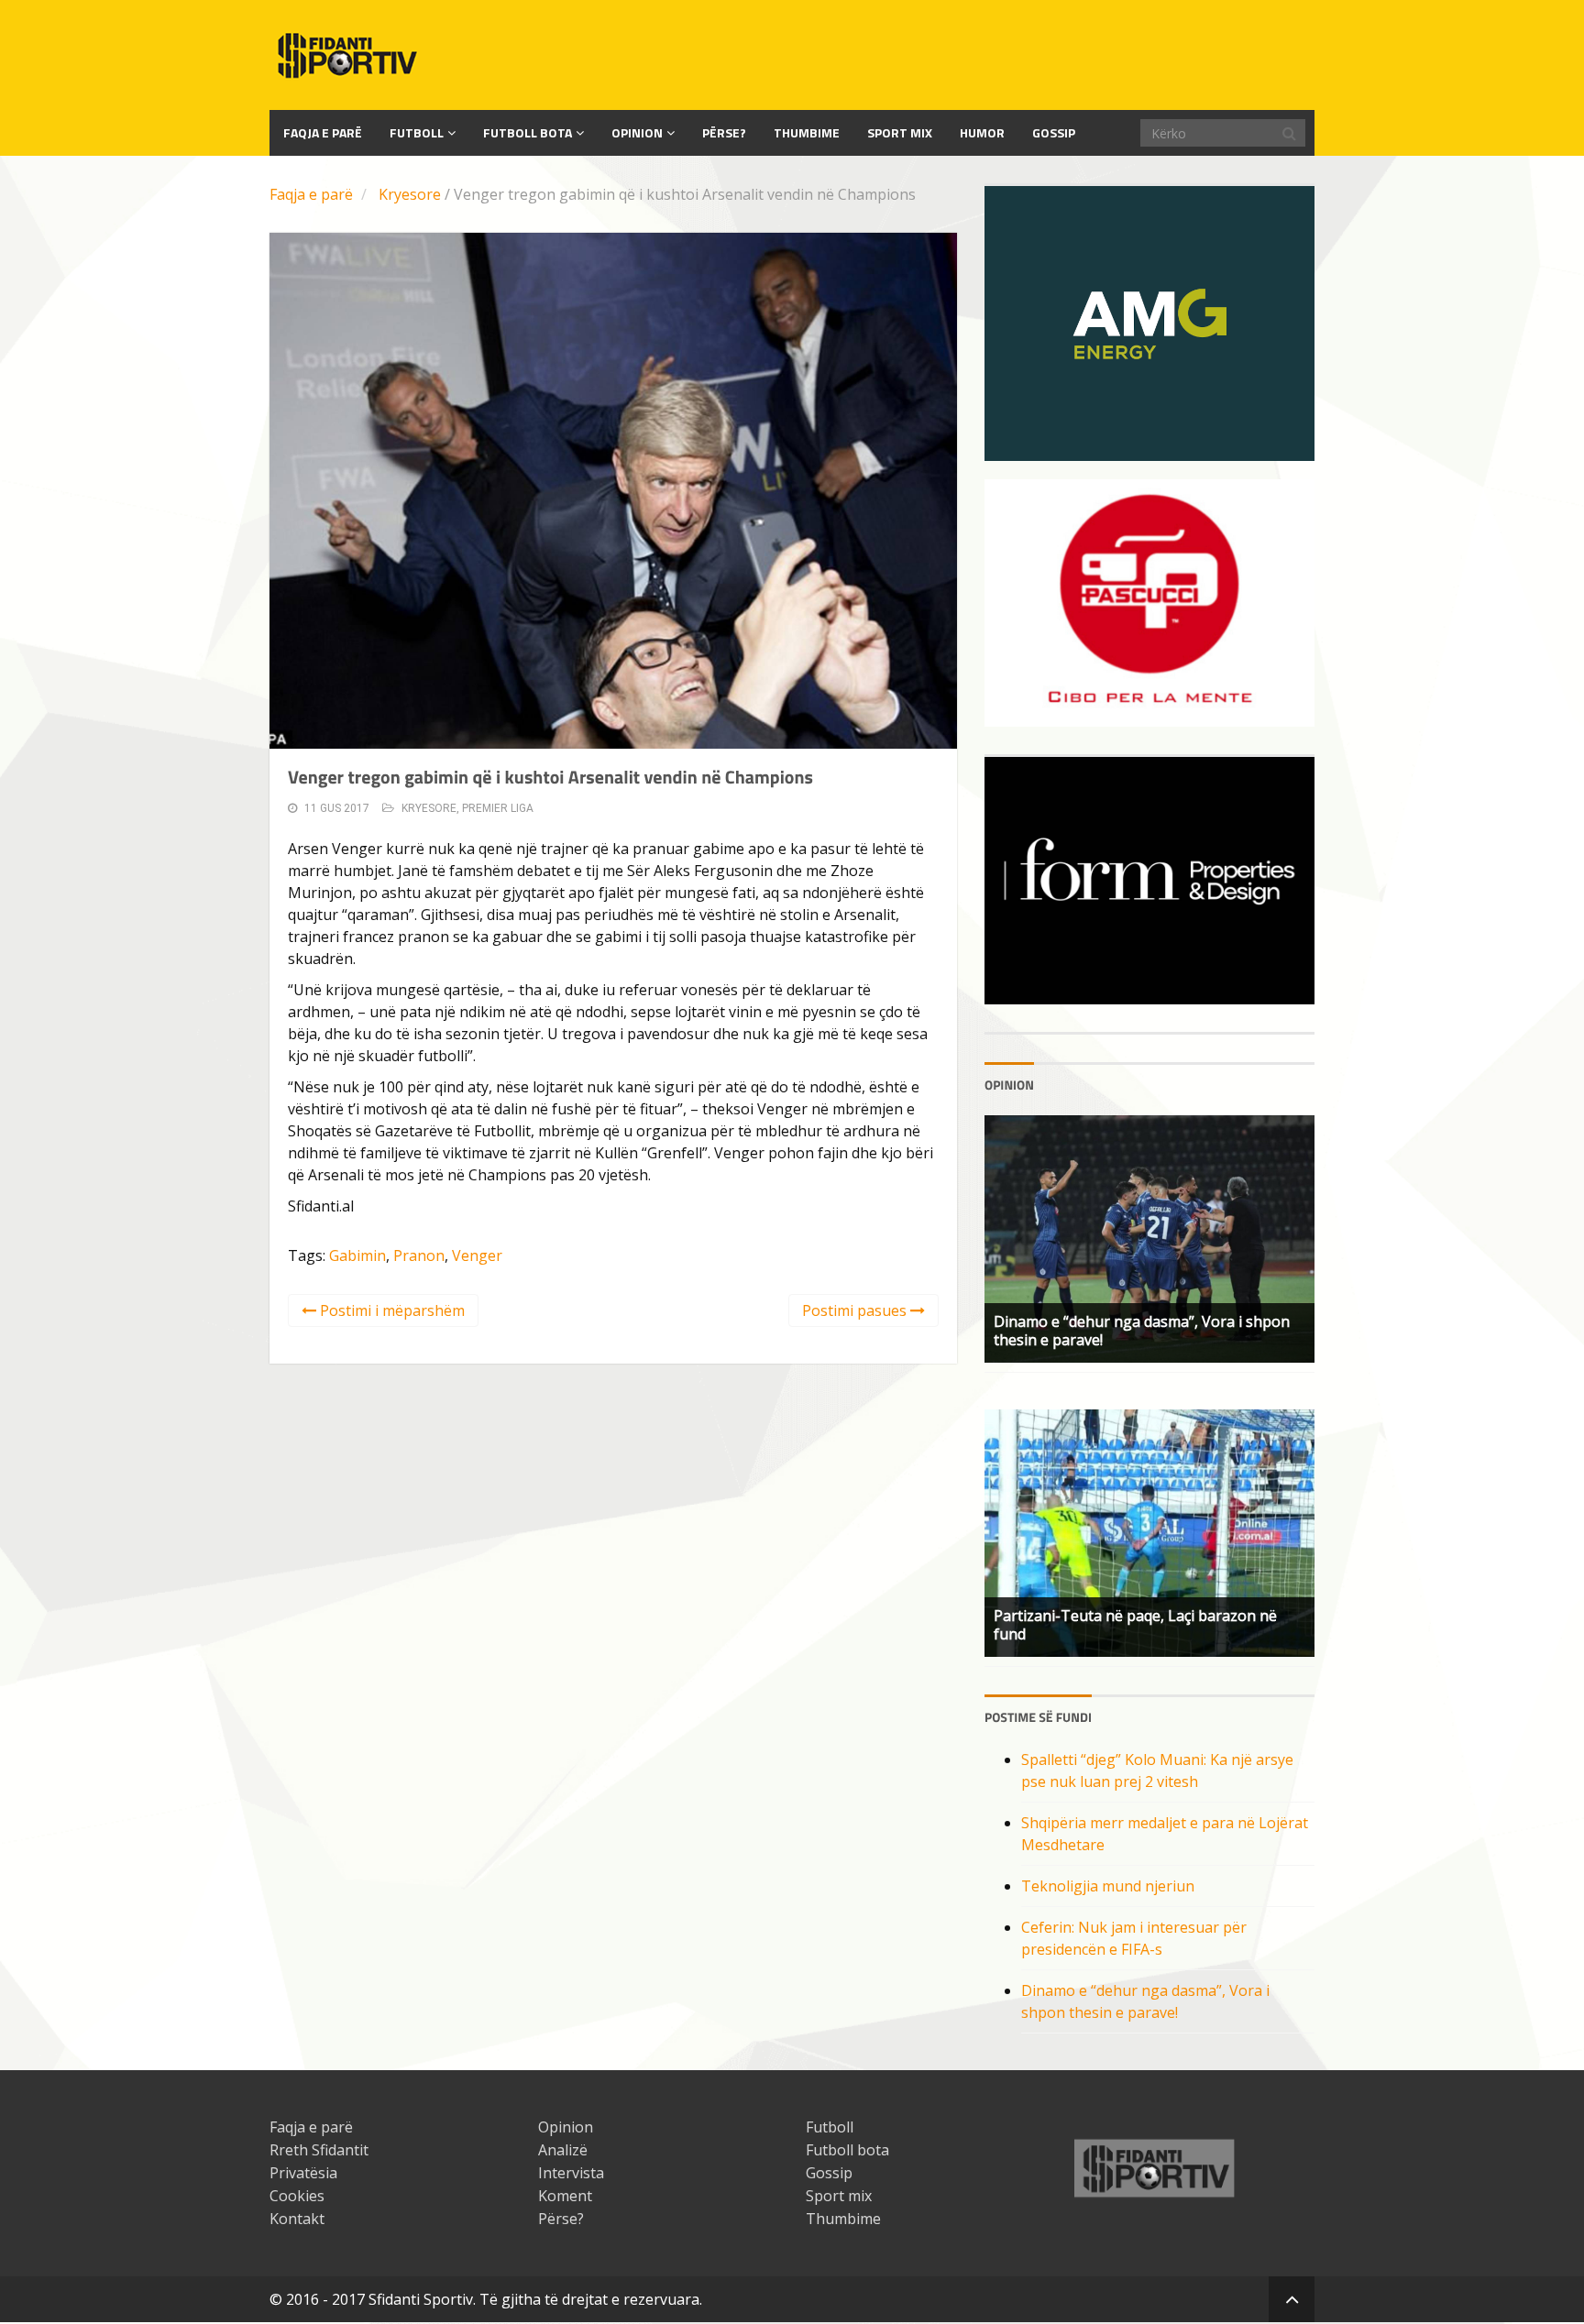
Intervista (571, 2173)
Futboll (417, 132)
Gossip (1054, 132)
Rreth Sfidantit (319, 2150)
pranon (419, 1255)
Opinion (637, 132)
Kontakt (297, 2219)
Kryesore (410, 194)
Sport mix (900, 132)
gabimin (357, 1255)
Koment (565, 2196)
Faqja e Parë (323, 132)
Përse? (724, 132)
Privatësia (303, 2173)
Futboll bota (528, 132)
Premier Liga (498, 808)
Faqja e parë (311, 194)
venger (477, 1255)
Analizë (563, 2150)
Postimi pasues (856, 1310)
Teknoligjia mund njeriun (1108, 1886)
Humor (982, 132)
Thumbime (807, 132)
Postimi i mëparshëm (390, 1310)
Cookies (297, 2196)
